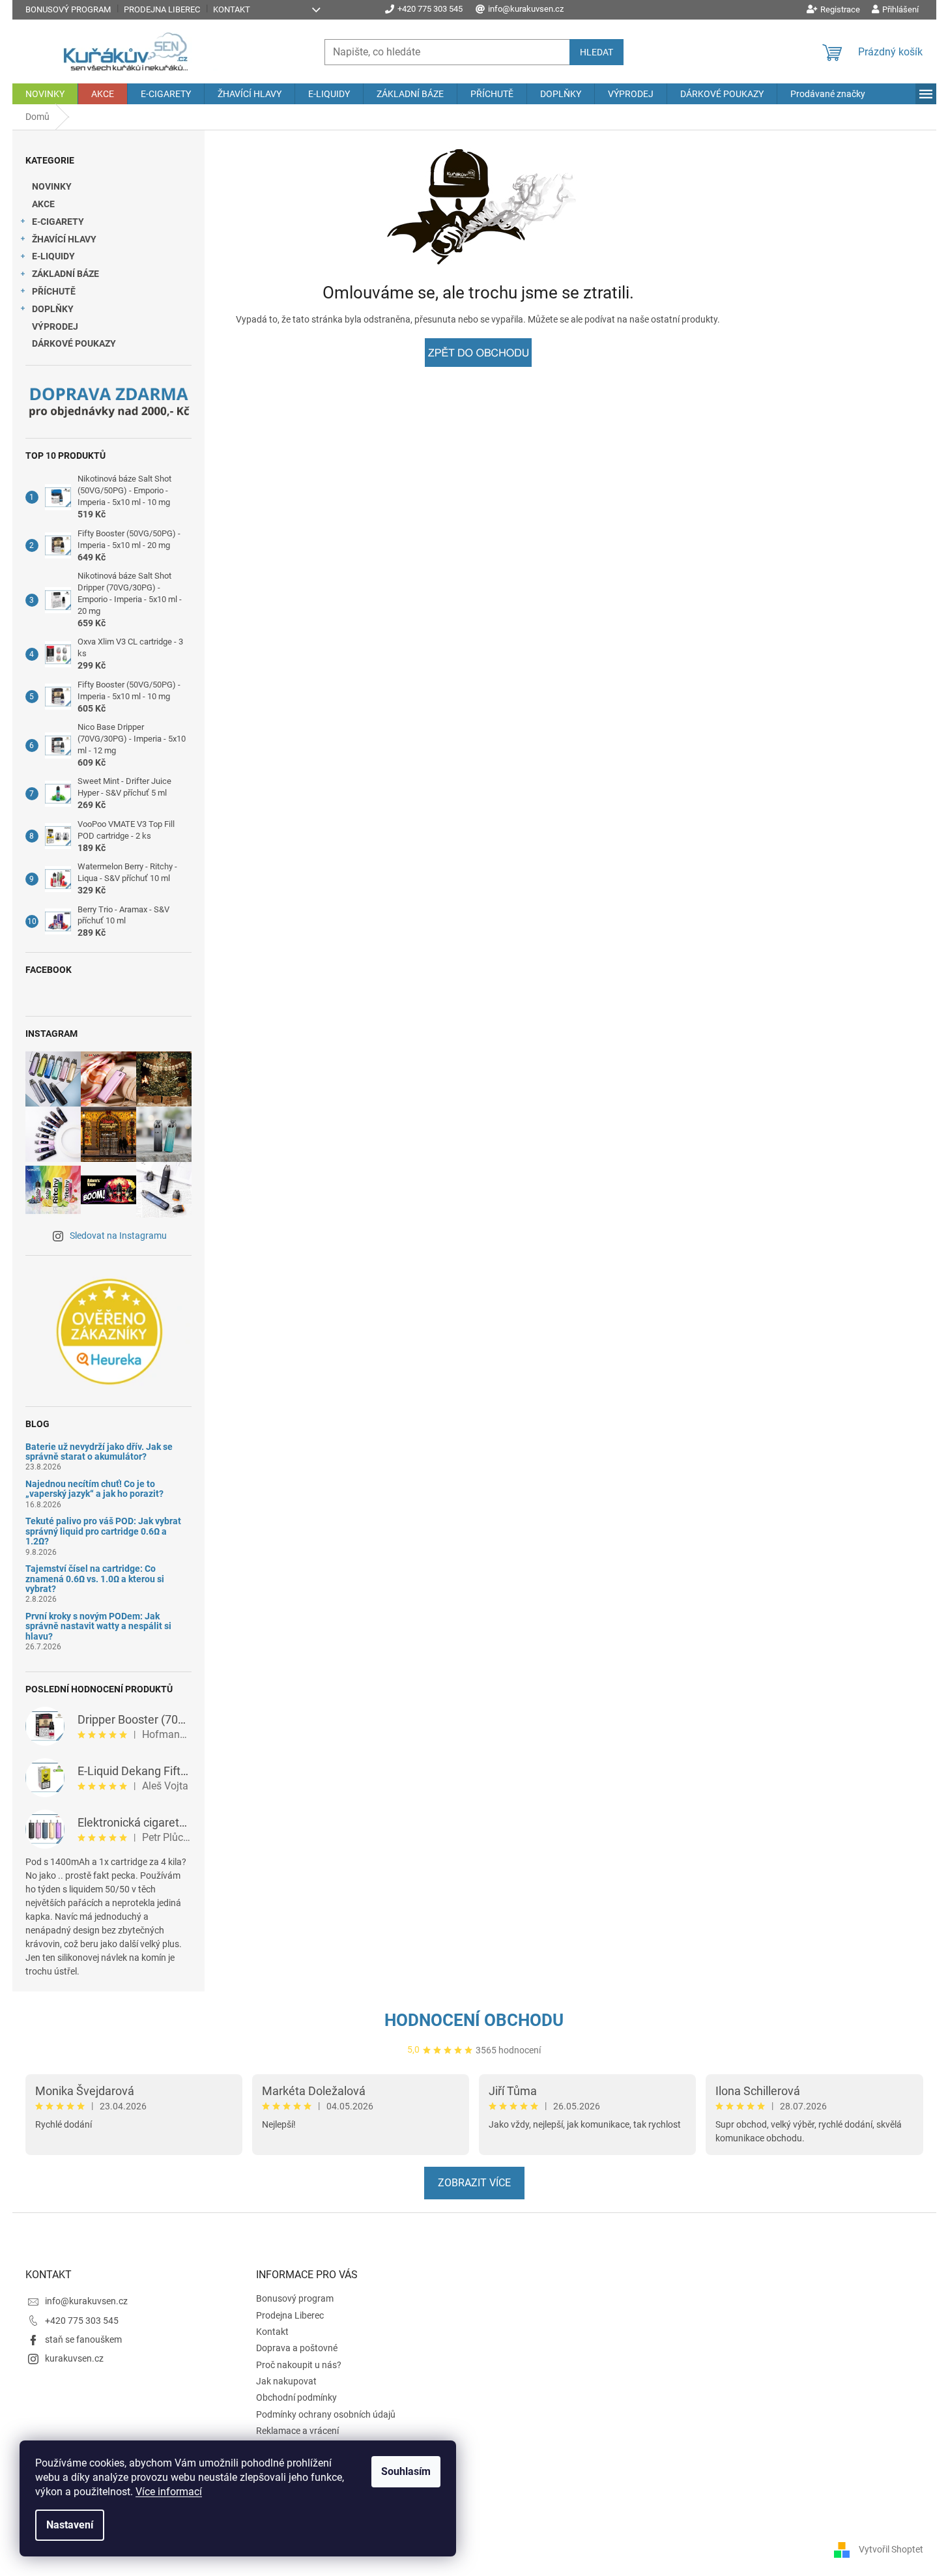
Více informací (169, 2492)
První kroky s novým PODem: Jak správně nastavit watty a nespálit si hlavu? (98, 1627)
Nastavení (70, 2525)
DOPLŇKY (53, 309)
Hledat (596, 52)
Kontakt (232, 9)
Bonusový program (68, 9)
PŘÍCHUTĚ (54, 291)
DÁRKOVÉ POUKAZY (74, 343)
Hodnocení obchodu (474, 2020)
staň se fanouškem (83, 2339)
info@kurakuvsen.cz (86, 2301)
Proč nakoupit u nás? (299, 2365)
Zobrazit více (474, 2183)
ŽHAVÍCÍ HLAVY (64, 239)
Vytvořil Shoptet (891, 2549)
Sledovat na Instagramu (118, 1236)
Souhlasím (406, 2471)
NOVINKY (52, 186)
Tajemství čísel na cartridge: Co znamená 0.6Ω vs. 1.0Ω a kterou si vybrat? (95, 1579)
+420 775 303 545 (82, 2321)
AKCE (43, 204)
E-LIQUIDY (53, 256)
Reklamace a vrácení (297, 2431)
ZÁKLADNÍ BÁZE (65, 274)
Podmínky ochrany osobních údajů (326, 2414)
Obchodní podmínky (296, 2397)
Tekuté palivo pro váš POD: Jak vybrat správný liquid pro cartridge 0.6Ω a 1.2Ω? (103, 1531)
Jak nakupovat (286, 2381)
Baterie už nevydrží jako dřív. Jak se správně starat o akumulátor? (99, 1452)
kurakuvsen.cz (74, 2358)
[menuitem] (45, 94)
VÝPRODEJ (55, 326)
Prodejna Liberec (162, 9)
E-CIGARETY (58, 222)
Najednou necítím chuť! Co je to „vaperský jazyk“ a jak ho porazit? (94, 1489)
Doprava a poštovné (297, 2348)
